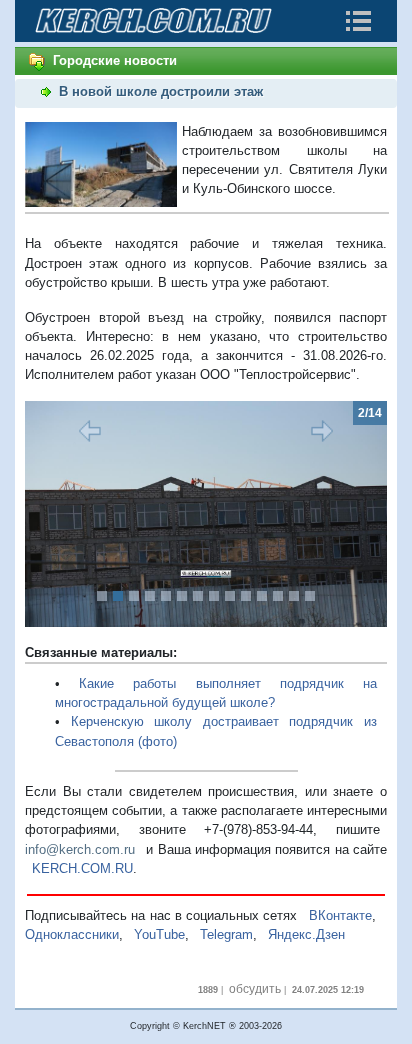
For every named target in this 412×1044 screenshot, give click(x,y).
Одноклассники (72, 934)
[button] (52, 514)
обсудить (255, 989)
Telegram (226, 934)
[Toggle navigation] (358, 21)
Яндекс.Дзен (306, 934)
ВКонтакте (340, 915)
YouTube (159, 934)
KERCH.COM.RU (82, 868)
